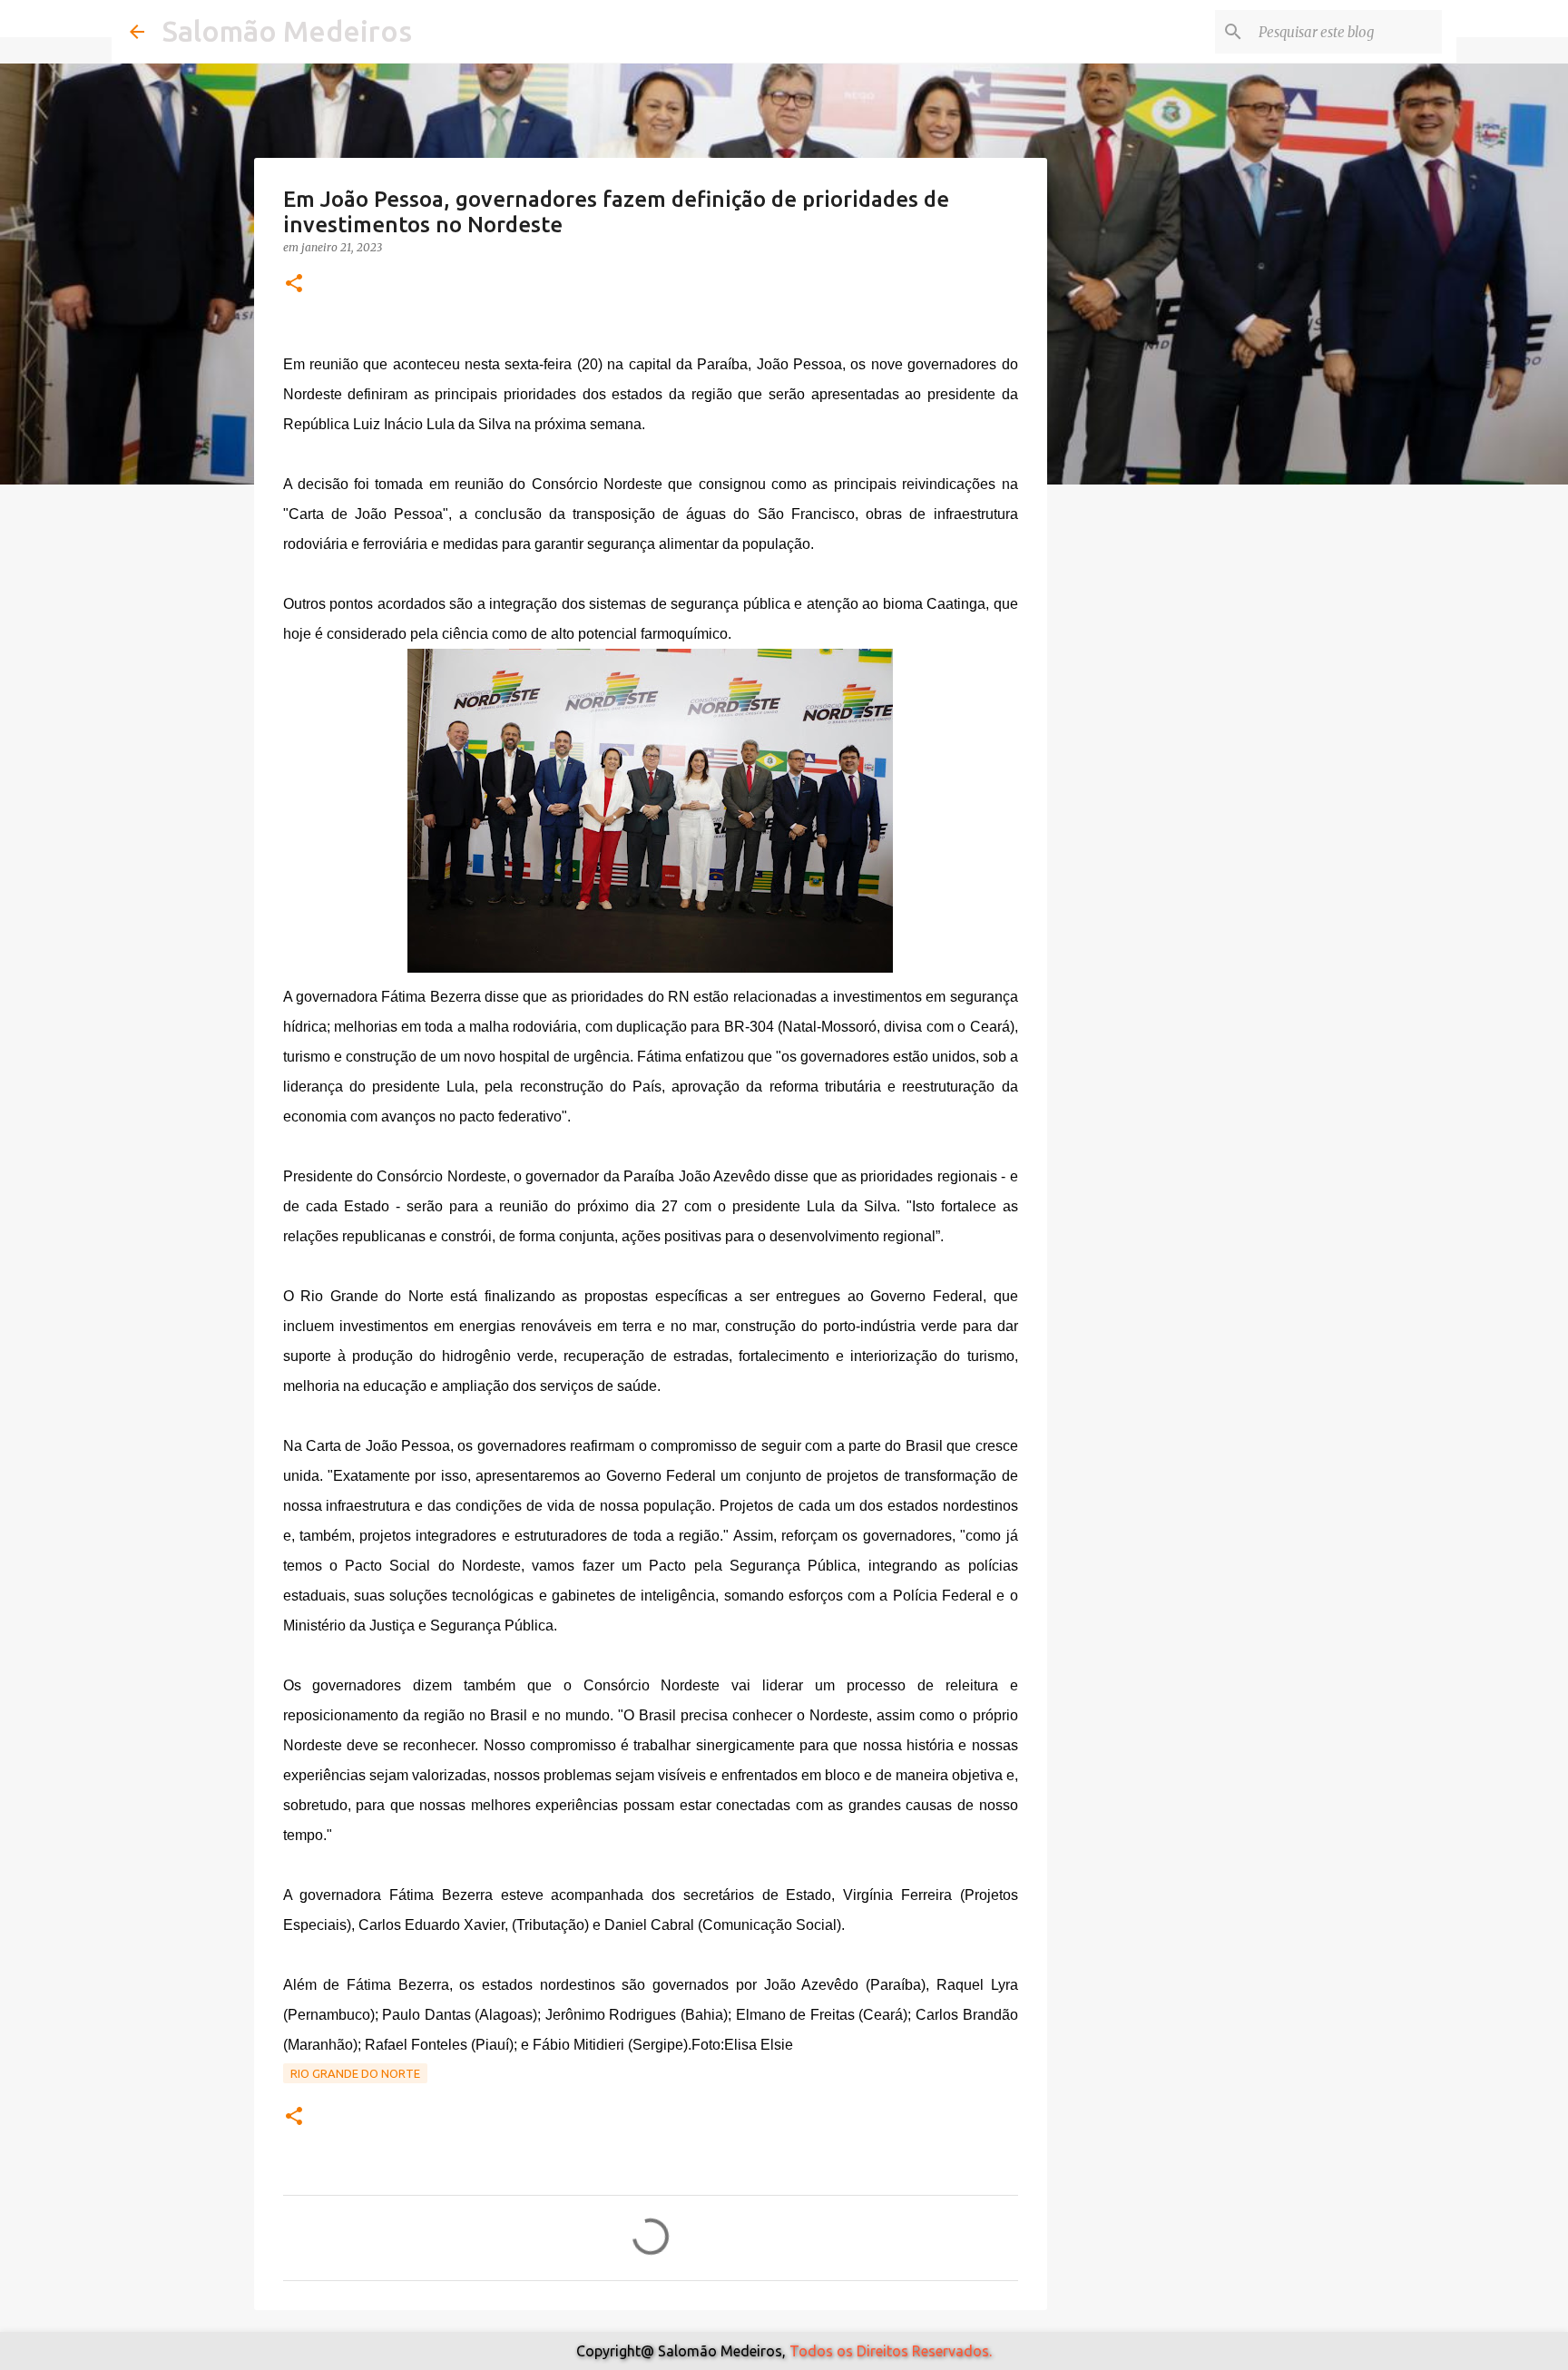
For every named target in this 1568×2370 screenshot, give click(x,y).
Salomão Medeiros (287, 31)
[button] (294, 284)
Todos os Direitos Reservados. (891, 2351)
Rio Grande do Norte (355, 2073)
